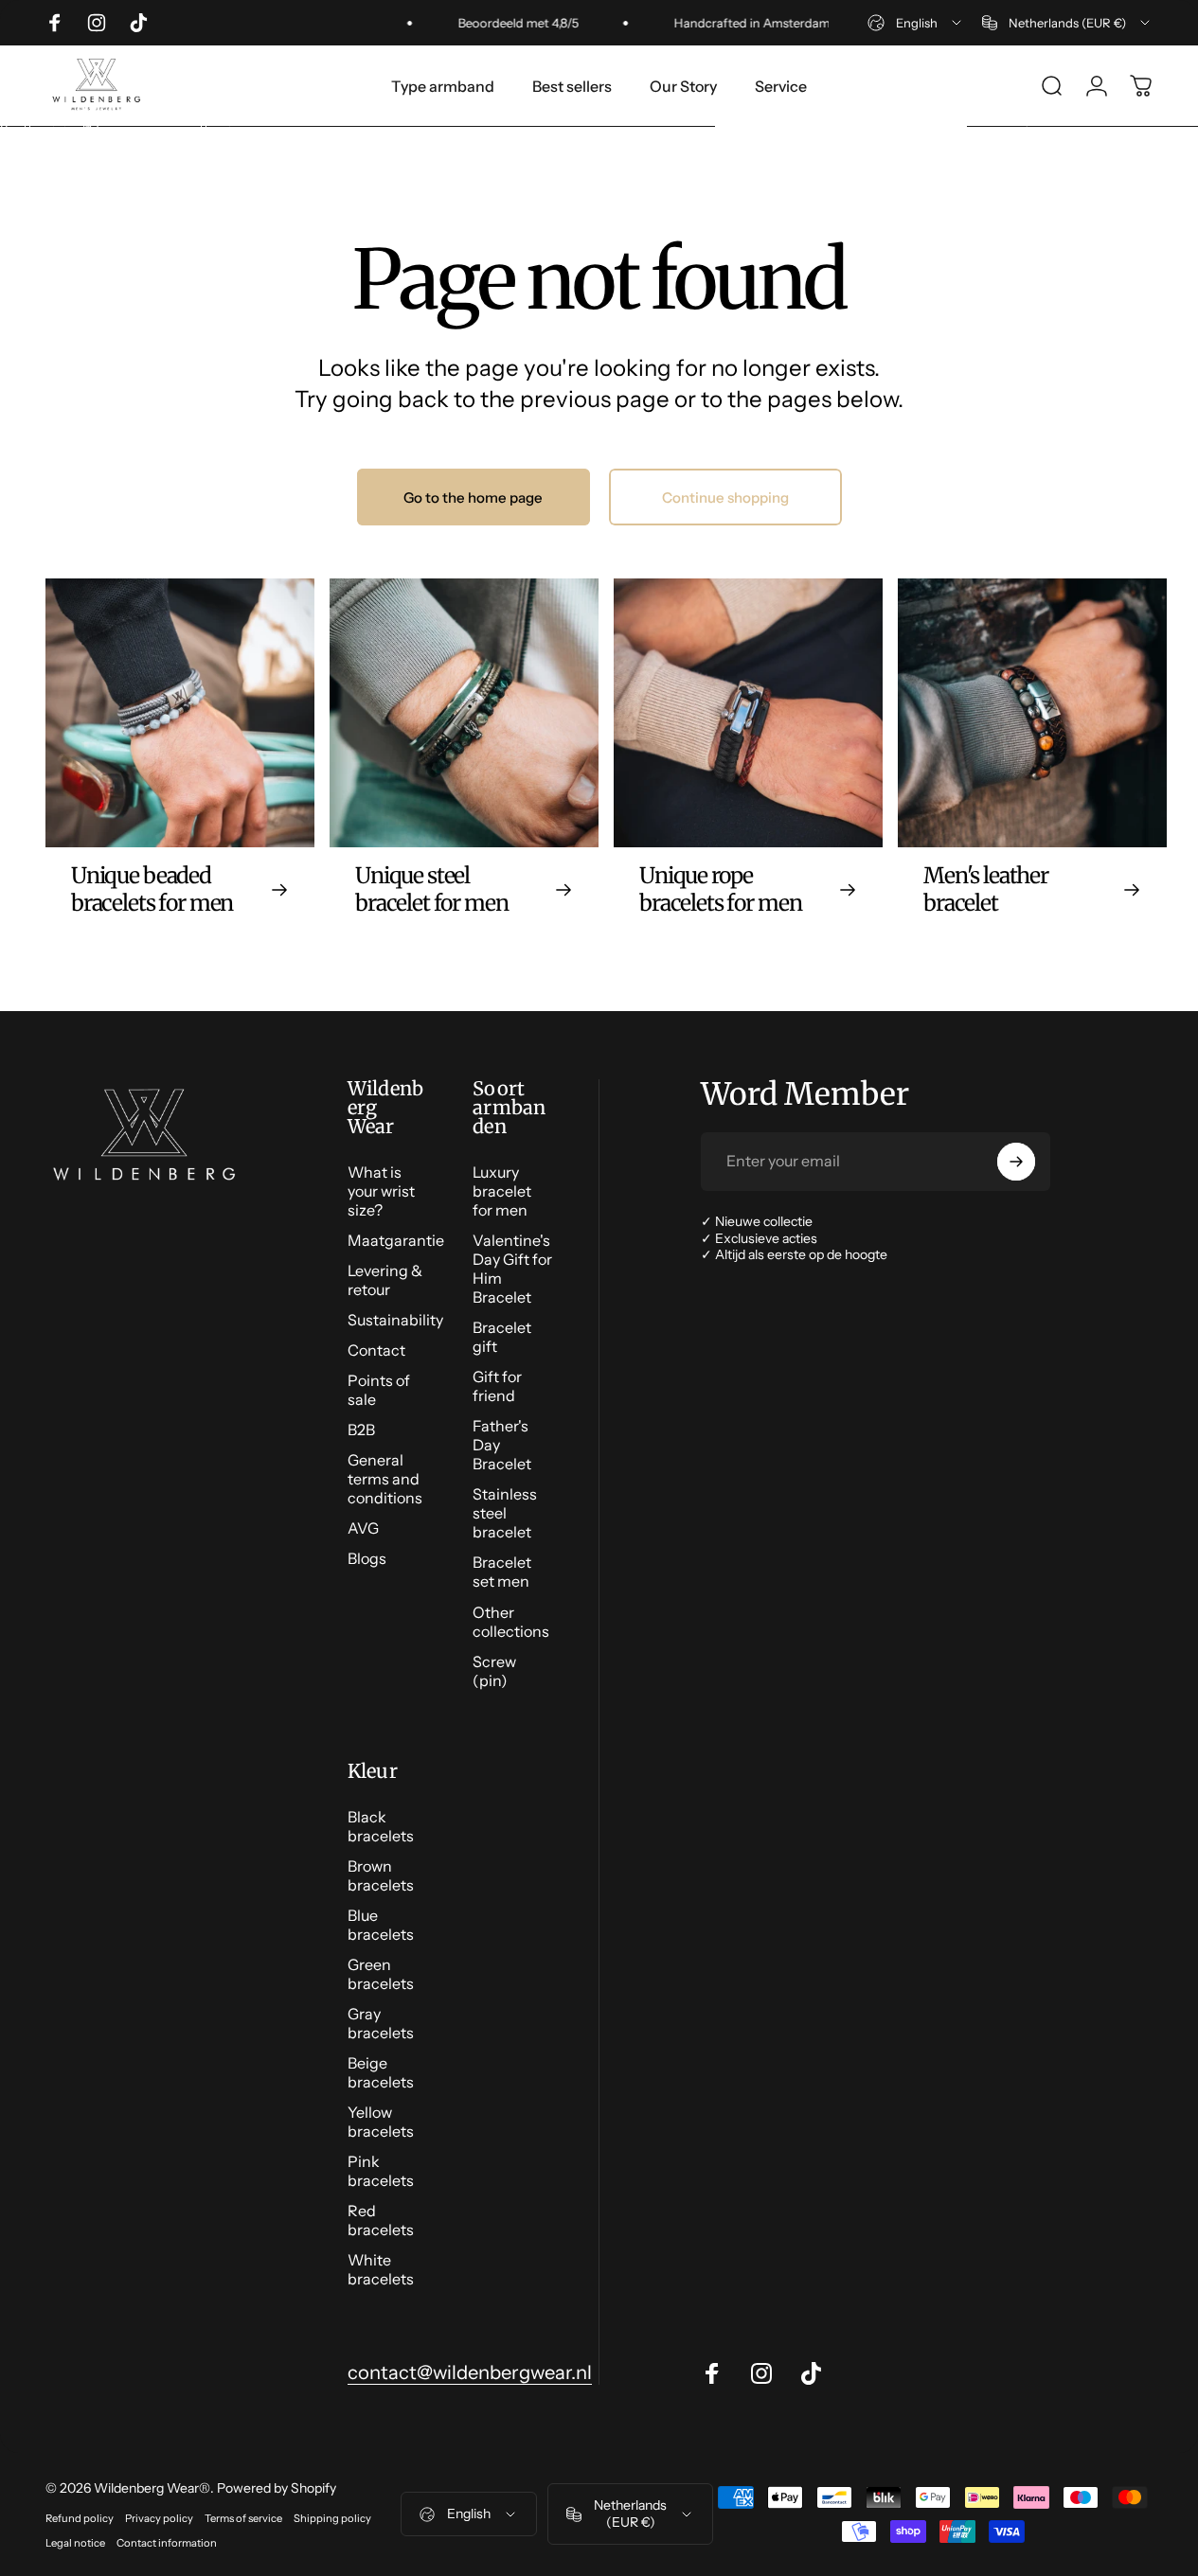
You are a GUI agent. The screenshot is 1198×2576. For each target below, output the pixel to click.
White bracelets (381, 2269)
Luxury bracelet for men (502, 1191)
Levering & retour (385, 1280)
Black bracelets (381, 1826)
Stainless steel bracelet (505, 1513)
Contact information (167, 2543)
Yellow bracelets (381, 2122)
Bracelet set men (502, 1572)
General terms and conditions (385, 1479)
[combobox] (916, 23)
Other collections (511, 1622)
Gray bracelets (381, 2023)
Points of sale (379, 1390)
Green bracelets (381, 1974)
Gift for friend (497, 1386)
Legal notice (75, 2543)
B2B (361, 1430)
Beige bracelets (381, 2072)
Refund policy (80, 2518)
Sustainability (395, 1320)
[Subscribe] (1016, 1162)
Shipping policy (332, 2518)
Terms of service (243, 2518)
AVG (363, 1528)
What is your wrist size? (381, 1191)
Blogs (367, 1558)
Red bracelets (381, 2220)
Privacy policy (159, 2518)
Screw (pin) (494, 1671)
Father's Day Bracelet (502, 1445)
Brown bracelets (381, 1875)
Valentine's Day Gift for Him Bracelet (512, 1269)
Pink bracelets (381, 2171)
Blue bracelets (381, 1925)
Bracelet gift (502, 1337)
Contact (376, 1350)
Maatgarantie (396, 1240)
